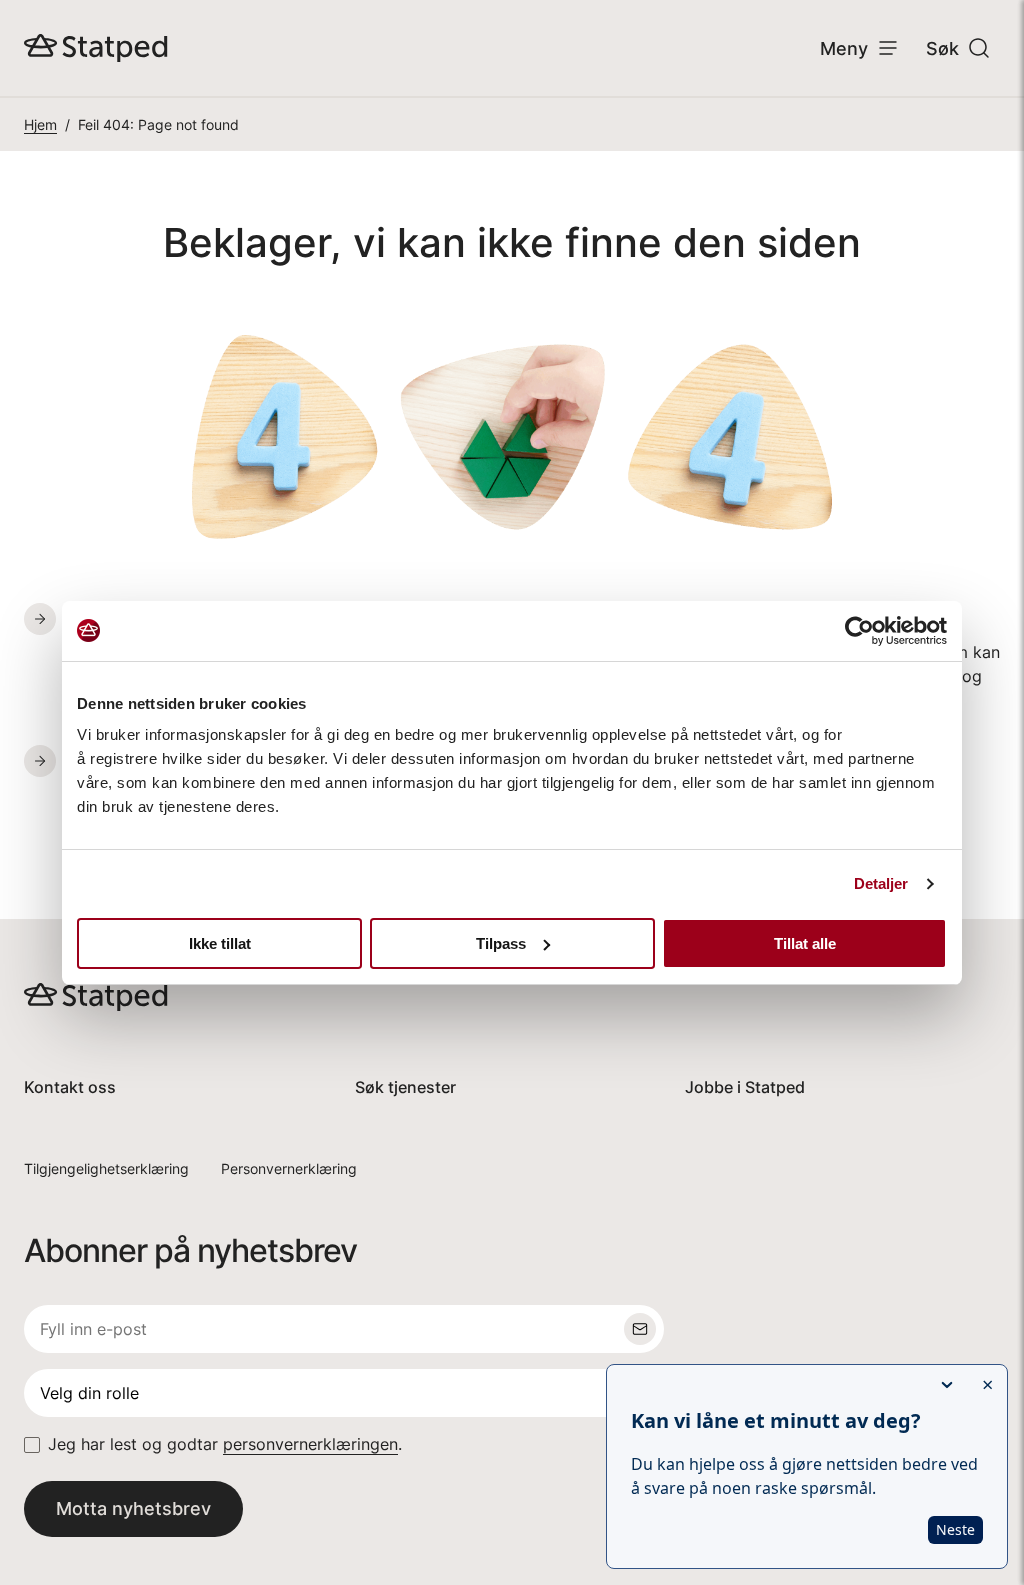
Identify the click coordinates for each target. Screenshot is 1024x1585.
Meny (844, 48)
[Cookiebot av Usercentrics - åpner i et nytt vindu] (859, 631)
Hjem (40, 124)
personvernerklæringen (310, 1444)
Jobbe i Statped (745, 1087)
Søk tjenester (405, 1087)
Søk (942, 48)
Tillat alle (805, 943)
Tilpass (501, 943)
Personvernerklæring (289, 1168)
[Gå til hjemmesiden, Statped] (96, 48)
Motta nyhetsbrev (133, 1508)
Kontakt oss (70, 1087)
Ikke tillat (220, 943)
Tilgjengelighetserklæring (106, 1168)
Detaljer (881, 883)
